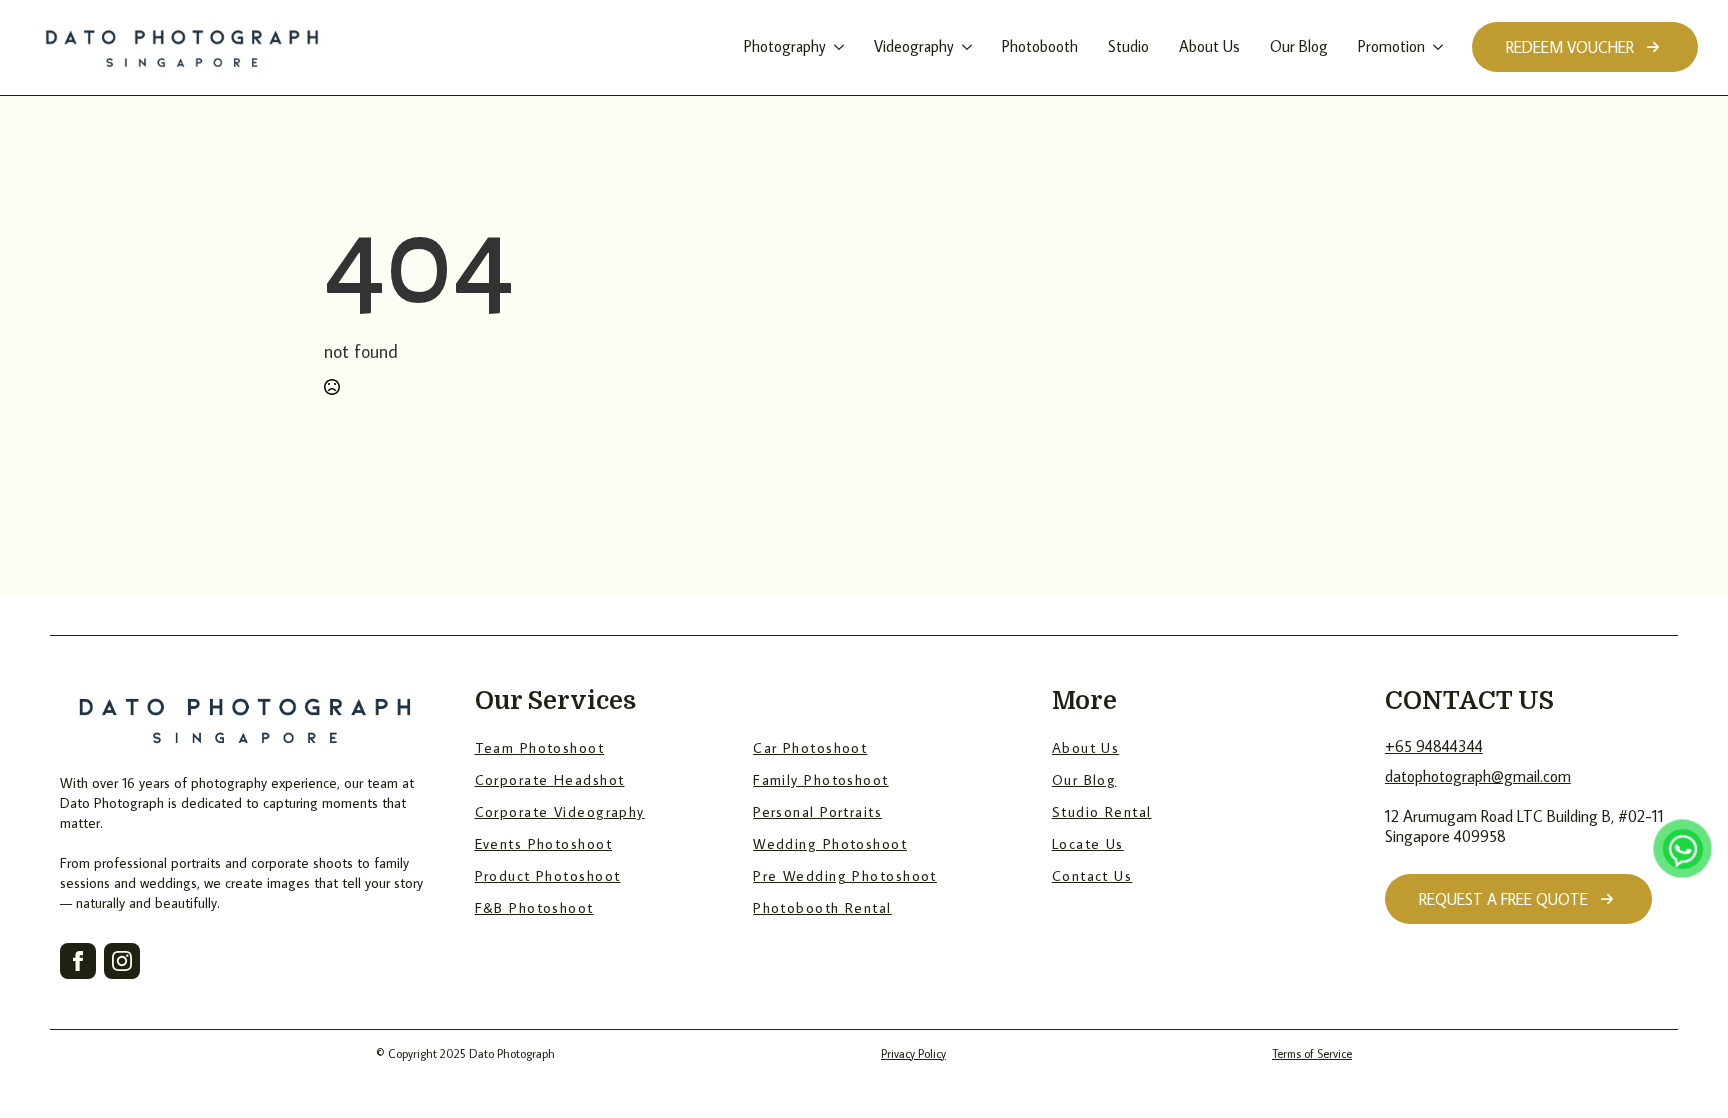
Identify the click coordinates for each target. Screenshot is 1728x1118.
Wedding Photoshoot (830, 843)
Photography (785, 46)
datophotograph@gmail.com (1478, 776)
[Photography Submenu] (837, 47)
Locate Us (1088, 843)
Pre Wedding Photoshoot (845, 875)
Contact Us (1092, 875)
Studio (1128, 46)
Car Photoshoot (810, 747)
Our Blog (1299, 46)
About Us (1209, 46)
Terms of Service (1312, 1053)
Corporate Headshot (550, 779)
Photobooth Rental (822, 907)
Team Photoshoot (540, 747)
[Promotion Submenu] (1436, 47)
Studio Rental (1102, 811)
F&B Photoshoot (534, 907)
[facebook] (78, 961)
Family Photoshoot (820, 779)
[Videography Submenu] (965, 47)
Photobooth (1040, 46)
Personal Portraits (817, 811)
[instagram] (122, 961)
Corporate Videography (560, 811)
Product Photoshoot (548, 875)
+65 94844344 (1434, 746)
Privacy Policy (913, 1053)
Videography (914, 46)
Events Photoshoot (543, 843)
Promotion (1391, 46)
